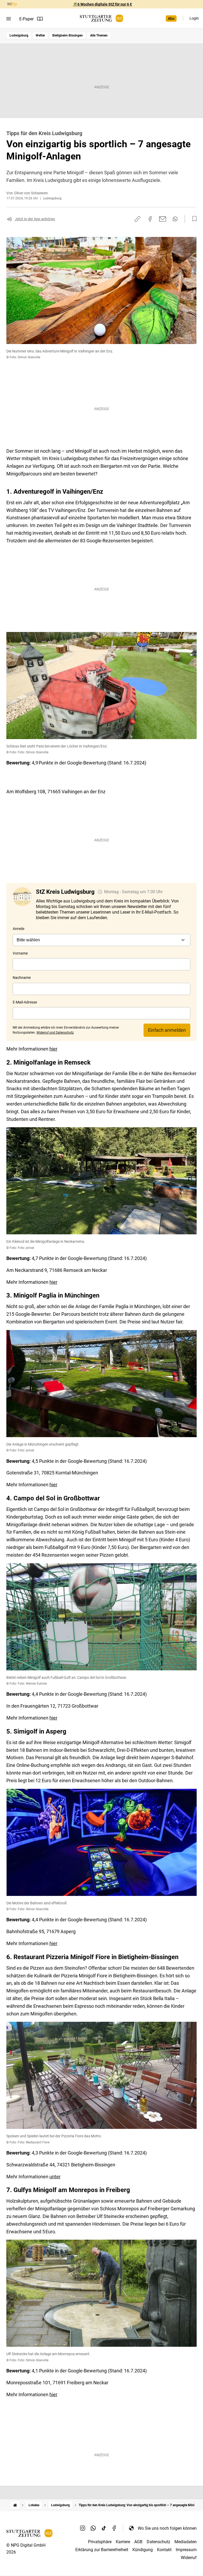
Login (194, 18)
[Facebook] (114, 2528)
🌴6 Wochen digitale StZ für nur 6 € (102, 4)
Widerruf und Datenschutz (55, 1033)
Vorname (20, 953)
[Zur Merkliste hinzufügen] (193, 219)
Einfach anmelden (167, 1030)
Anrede (19, 929)
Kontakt (164, 2550)
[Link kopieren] (137, 219)
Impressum (186, 2550)
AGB (138, 2542)
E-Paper (26, 19)
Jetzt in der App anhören (35, 219)
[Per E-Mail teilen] (163, 219)
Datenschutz (158, 2542)
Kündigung (143, 2550)
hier (53, 1049)
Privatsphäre (100, 2542)
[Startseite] (15, 2505)
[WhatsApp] (93, 2528)
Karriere (123, 2542)
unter (55, 2177)
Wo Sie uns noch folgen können (167, 2528)
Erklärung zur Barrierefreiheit (102, 2550)
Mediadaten (186, 2542)
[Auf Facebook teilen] (150, 219)
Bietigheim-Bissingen (68, 35)
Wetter (40, 35)
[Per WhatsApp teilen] (175, 219)
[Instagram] (83, 2528)
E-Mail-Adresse (25, 1002)
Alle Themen (99, 35)
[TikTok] (104, 2528)
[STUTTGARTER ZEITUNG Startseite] (101, 18)
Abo (171, 19)
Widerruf (189, 2558)
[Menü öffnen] (9, 19)
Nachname (22, 978)
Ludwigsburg (19, 35)
